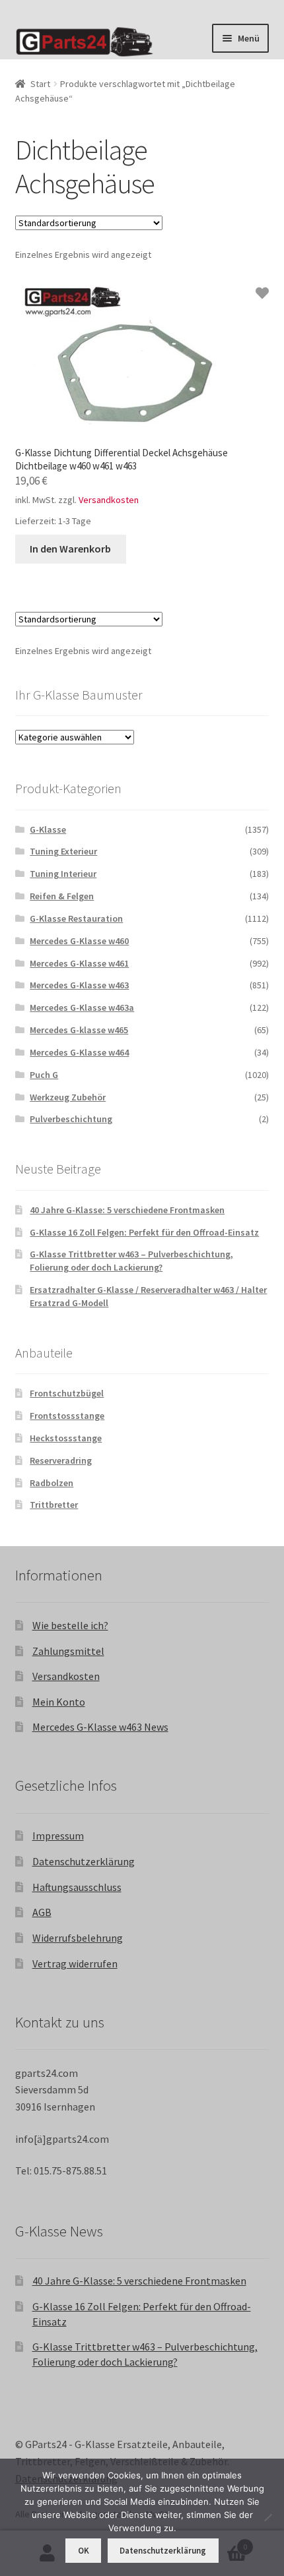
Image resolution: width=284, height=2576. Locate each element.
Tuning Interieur (63, 874)
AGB (42, 1912)
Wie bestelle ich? (70, 1625)
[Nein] (267, 2517)
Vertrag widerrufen (75, 1963)
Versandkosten (109, 500)
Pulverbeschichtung (71, 1119)
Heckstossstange (66, 1438)
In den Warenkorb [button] (70, 549)
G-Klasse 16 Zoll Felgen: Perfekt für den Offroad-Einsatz (144, 1232)
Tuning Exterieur (63, 851)
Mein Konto (59, 1702)
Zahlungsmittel (68, 1651)
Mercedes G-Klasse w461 (79, 963)
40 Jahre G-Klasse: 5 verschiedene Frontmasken (127, 1210)
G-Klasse (48, 829)
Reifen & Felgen (62, 896)
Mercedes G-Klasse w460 (79, 941)
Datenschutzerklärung (84, 1861)
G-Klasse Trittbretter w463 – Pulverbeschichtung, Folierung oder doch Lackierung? (131, 1261)
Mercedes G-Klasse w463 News (100, 1727)
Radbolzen (52, 1483)
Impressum (58, 1836)
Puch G (44, 1075)
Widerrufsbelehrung (78, 1938)
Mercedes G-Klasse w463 (79, 985)
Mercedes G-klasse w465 (79, 1030)
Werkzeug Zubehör (68, 1097)
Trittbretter (54, 1505)
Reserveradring (61, 1460)
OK (84, 2551)
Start (40, 84)
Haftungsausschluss (77, 1887)
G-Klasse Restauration (76, 918)
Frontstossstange (67, 1416)
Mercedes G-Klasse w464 (79, 1052)
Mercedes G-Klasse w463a (82, 1007)
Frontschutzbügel (67, 1393)
